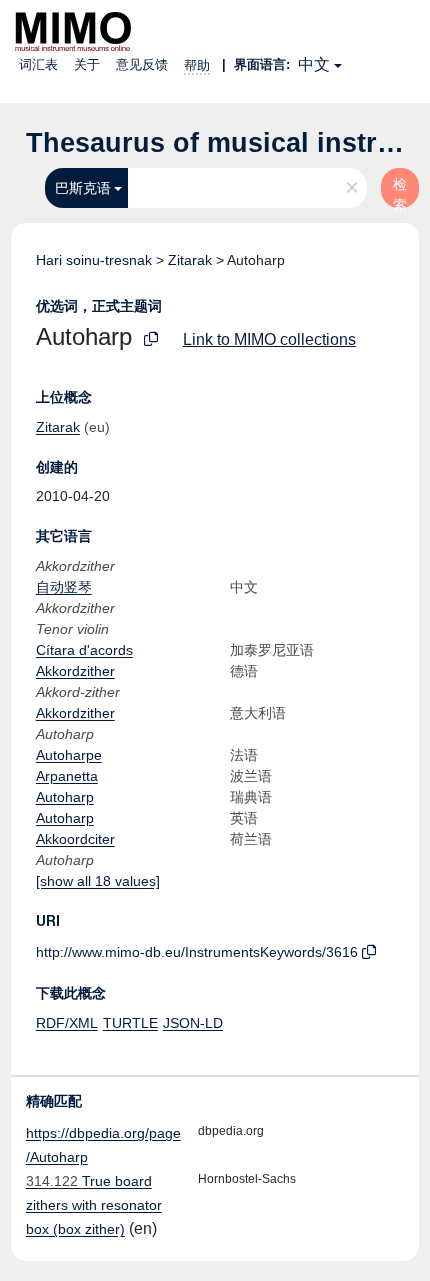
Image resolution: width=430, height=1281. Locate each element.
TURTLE (130, 1023)
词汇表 (38, 64)
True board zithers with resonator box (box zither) (94, 1205)
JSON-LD (193, 1023)
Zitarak (190, 260)
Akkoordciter (75, 839)
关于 (87, 64)
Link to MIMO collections (269, 339)
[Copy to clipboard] (151, 339)
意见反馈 (142, 64)
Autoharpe (69, 755)
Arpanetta (67, 776)
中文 (314, 64)
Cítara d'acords (84, 650)
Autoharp (65, 797)
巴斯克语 (83, 188)
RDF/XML (67, 1023)
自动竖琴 (64, 587)
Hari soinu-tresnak (94, 260)
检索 (400, 192)
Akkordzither (75, 671)
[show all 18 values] (98, 881)
